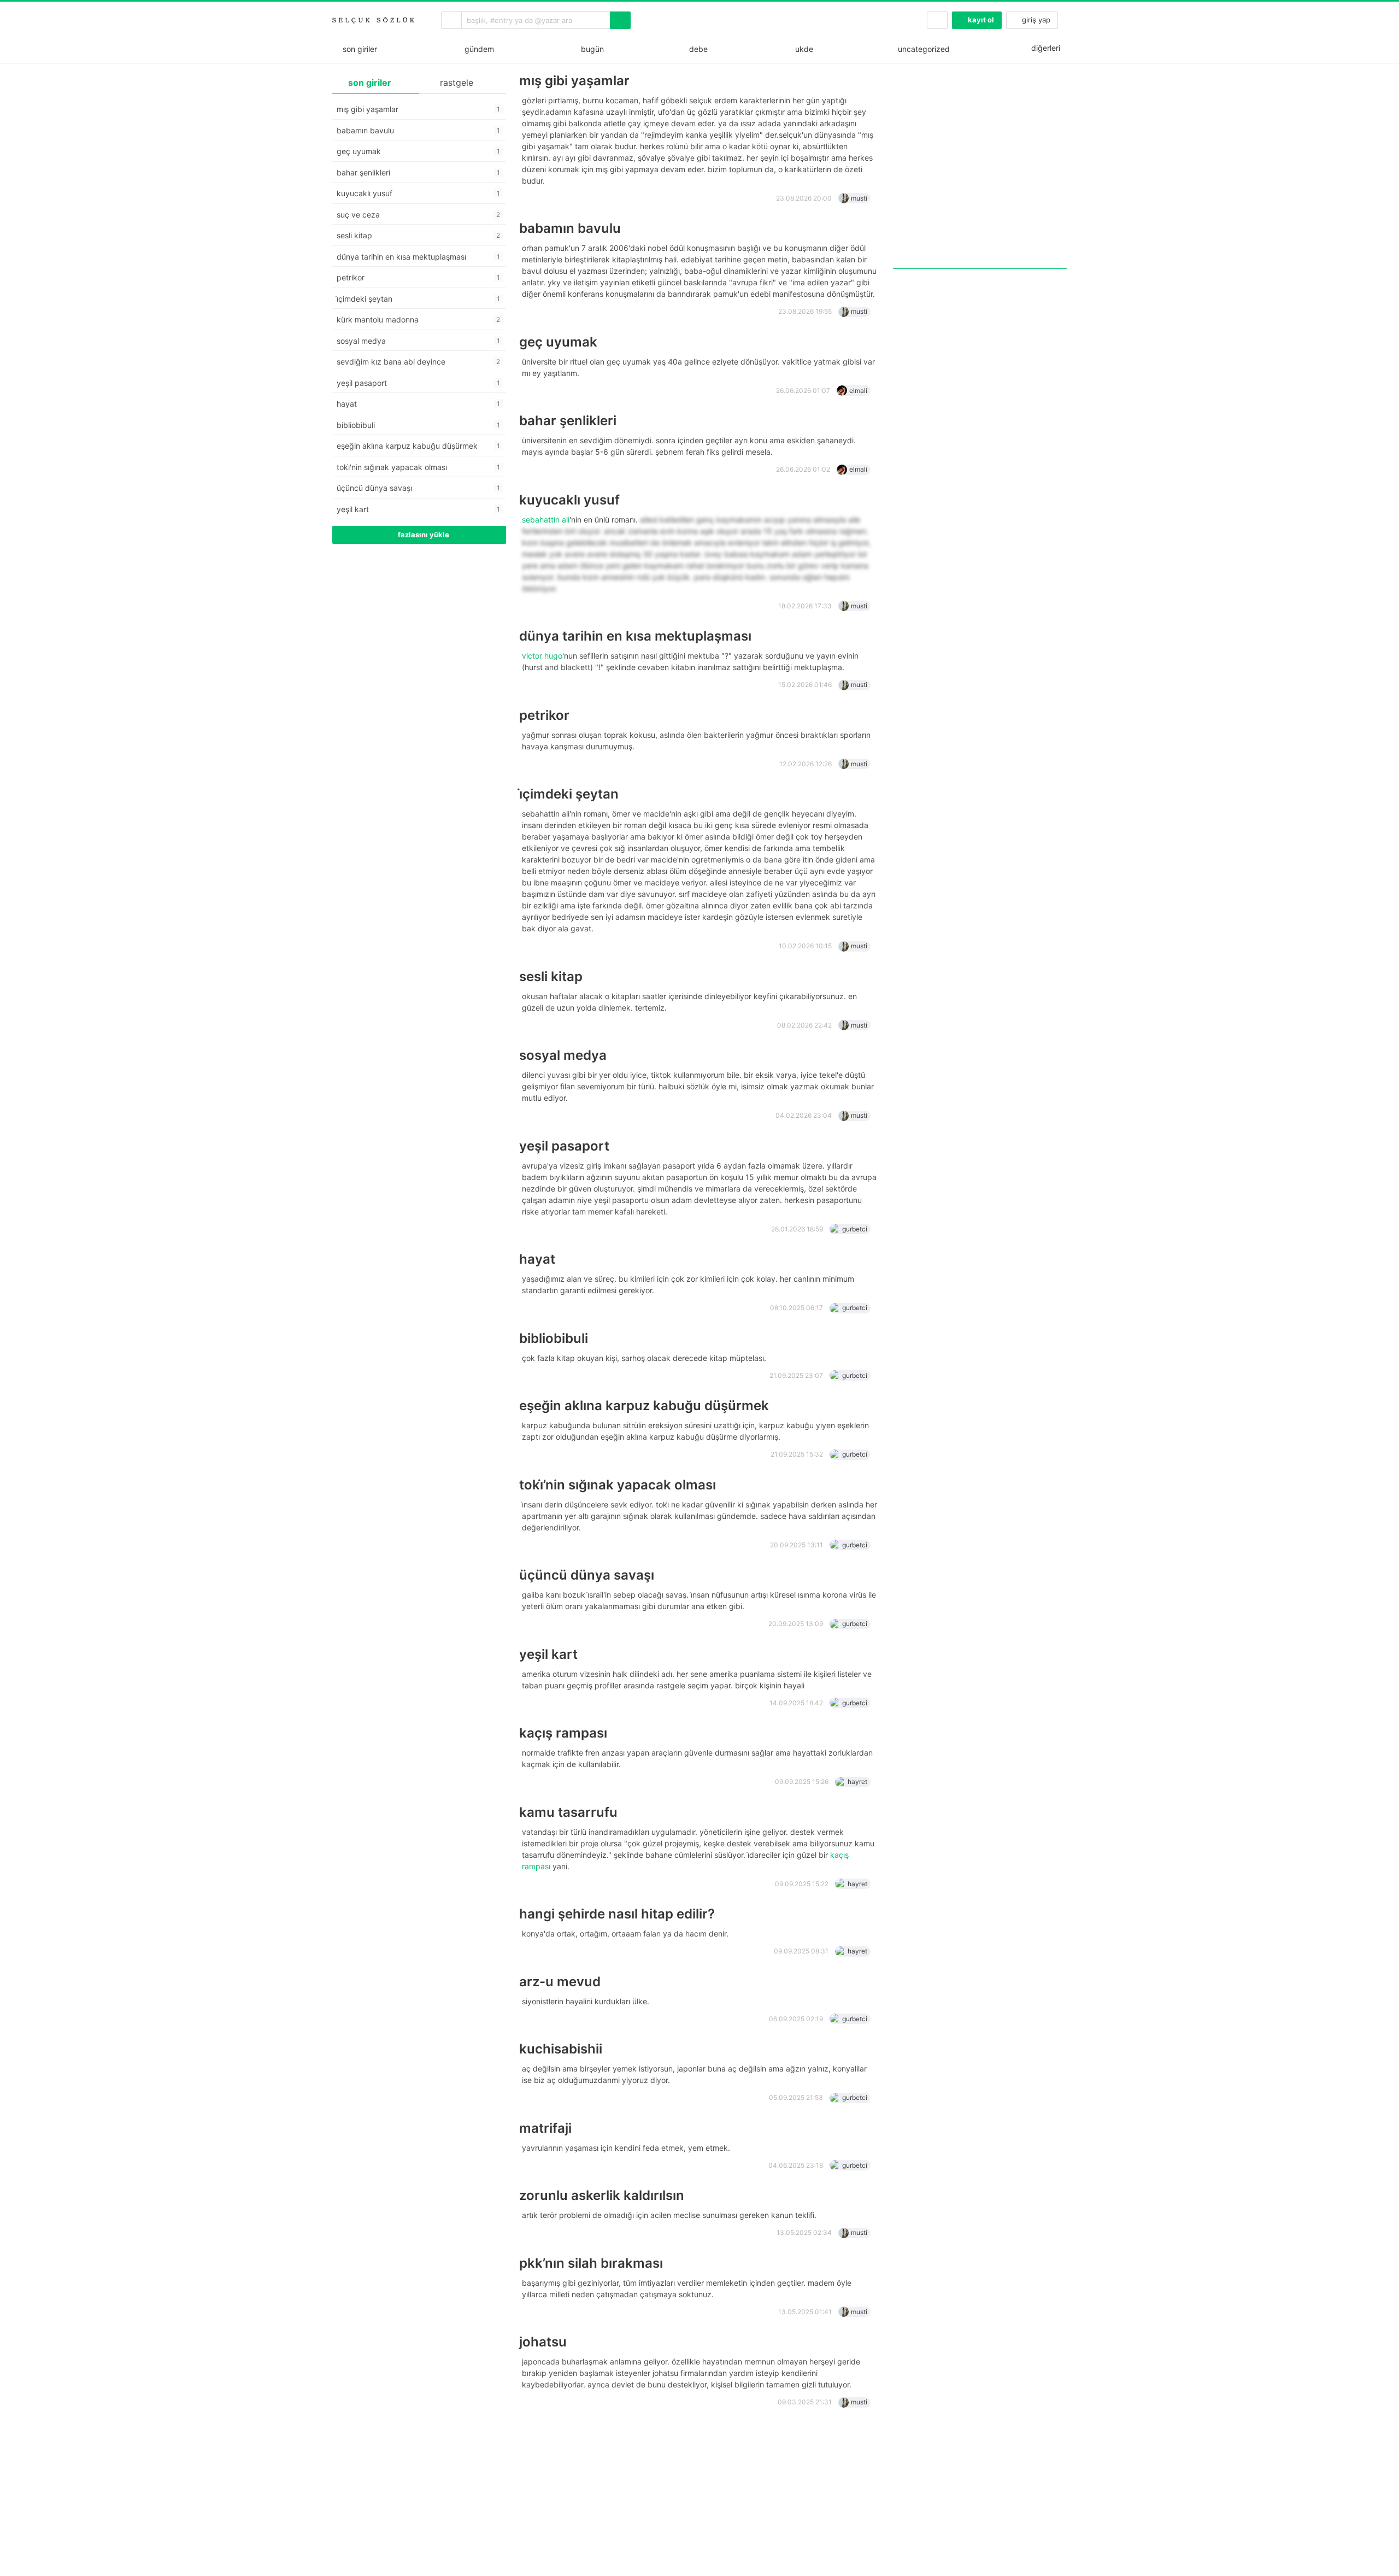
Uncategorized (923, 49)
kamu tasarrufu (568, 1812)
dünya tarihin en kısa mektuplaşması (635, 636)
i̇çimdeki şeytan (569, 794)
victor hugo (542, 656)
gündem (477, 49)
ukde (802, 49)
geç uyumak (558, 342)
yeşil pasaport (564, 1146)
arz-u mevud (560, 1982)
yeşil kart (548, 1654)
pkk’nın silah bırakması (591, 2263)
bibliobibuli (554, 1338)
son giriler (358, 49)
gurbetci (855, 1229)
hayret (857, 1782)
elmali (858, 391)
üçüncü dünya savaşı (587, 1575)
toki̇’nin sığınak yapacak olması (618, 1485)
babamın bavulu (570, 228)
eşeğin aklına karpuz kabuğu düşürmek (644, 1406)
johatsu (543, 2342)
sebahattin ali (546, 520)
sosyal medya (563, 1055)
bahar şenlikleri (568, 421)
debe (697, 49)
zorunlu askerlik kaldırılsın (602, 2195)
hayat (537, 1259)
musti (859, 198)
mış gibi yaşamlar (574, 81)
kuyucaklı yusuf (569, 500)
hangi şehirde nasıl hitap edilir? (617, 1914)
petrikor (544, 715)
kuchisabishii (561, 2049)
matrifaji (545, 2128)
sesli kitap (551, 976)
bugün (590, 49)
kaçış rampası (563, 1733)
